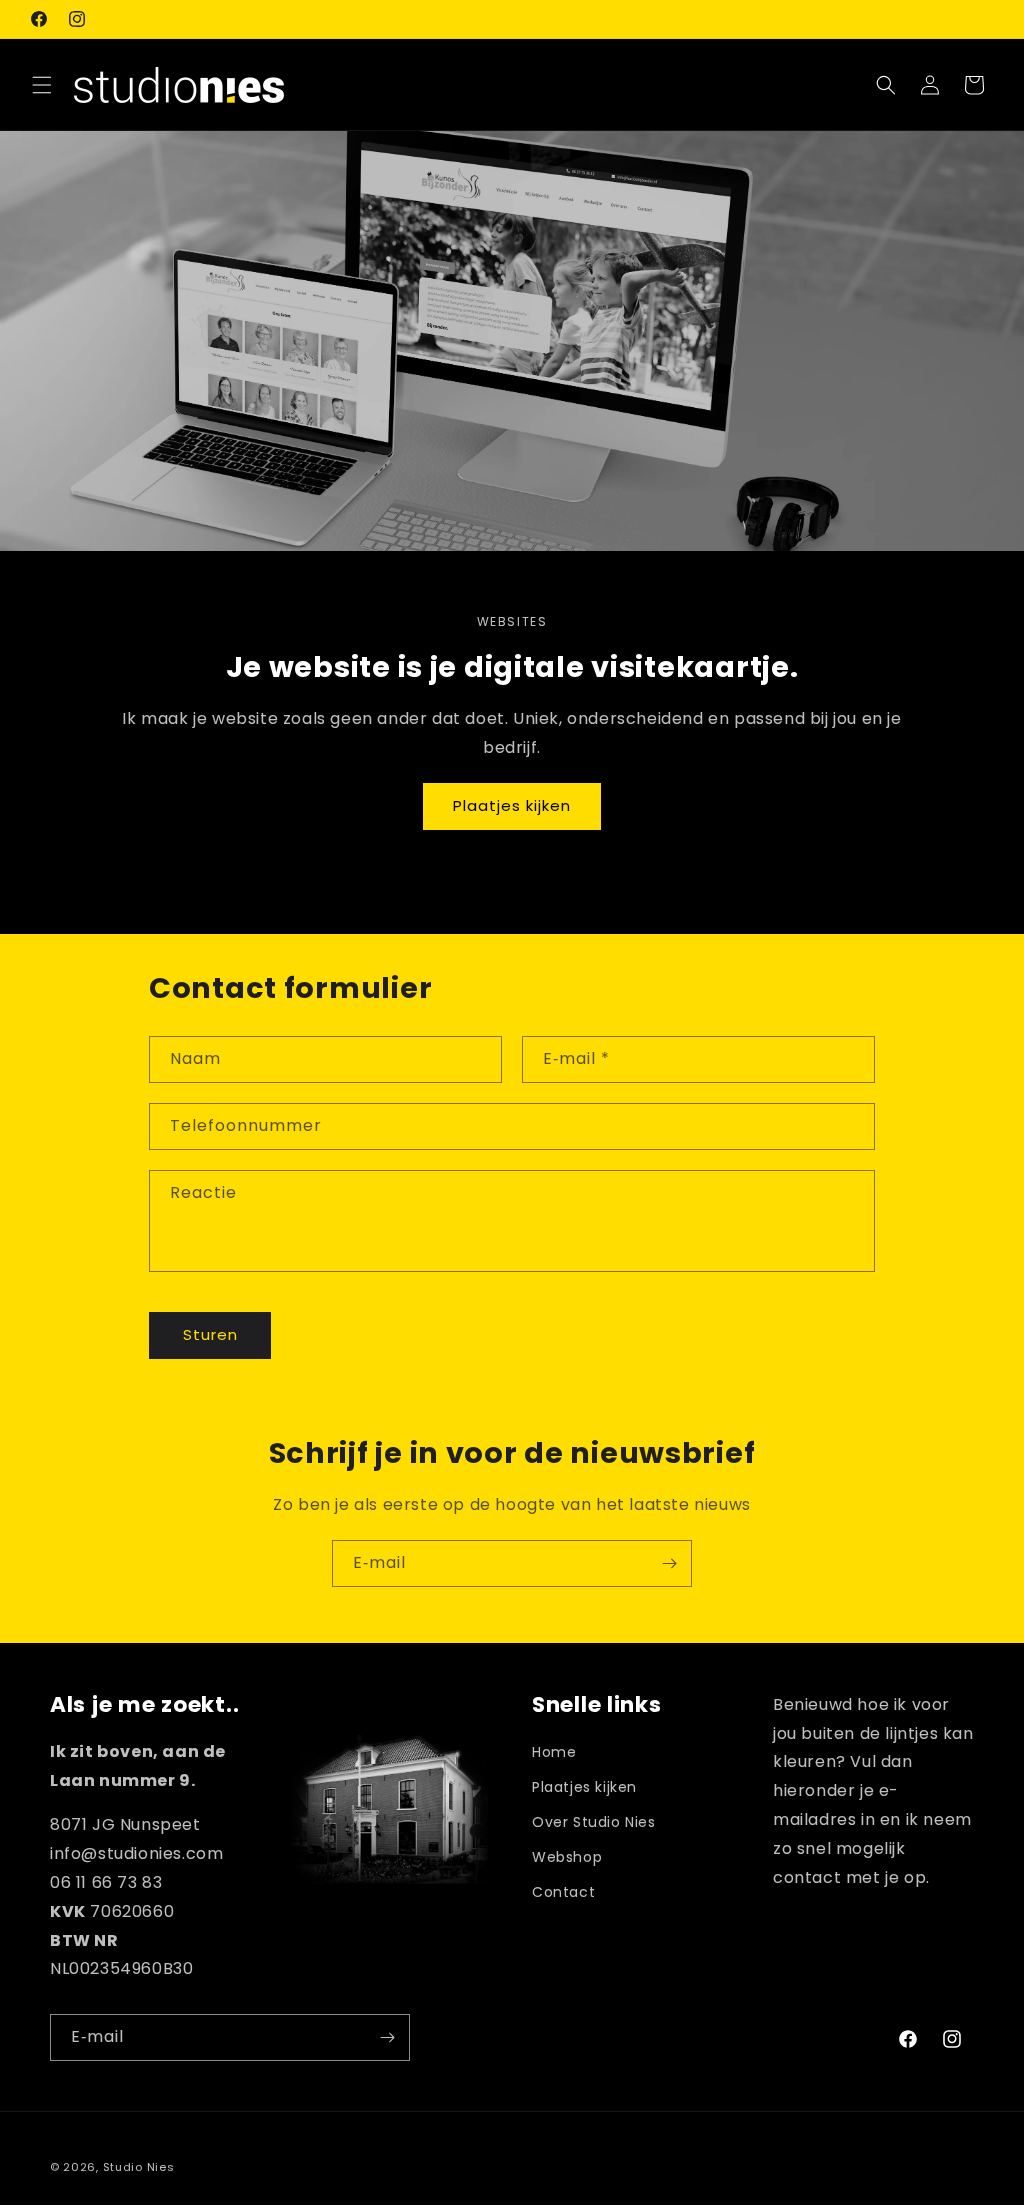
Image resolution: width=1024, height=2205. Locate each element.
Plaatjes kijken (512, 805)
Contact (563, 1892)
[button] (42, 85)
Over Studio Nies (594, 1822)
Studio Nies (139, 2167)
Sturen (210, 1334)
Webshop (567, 1857)
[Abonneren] (669, 1563)
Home (554, 1752)
